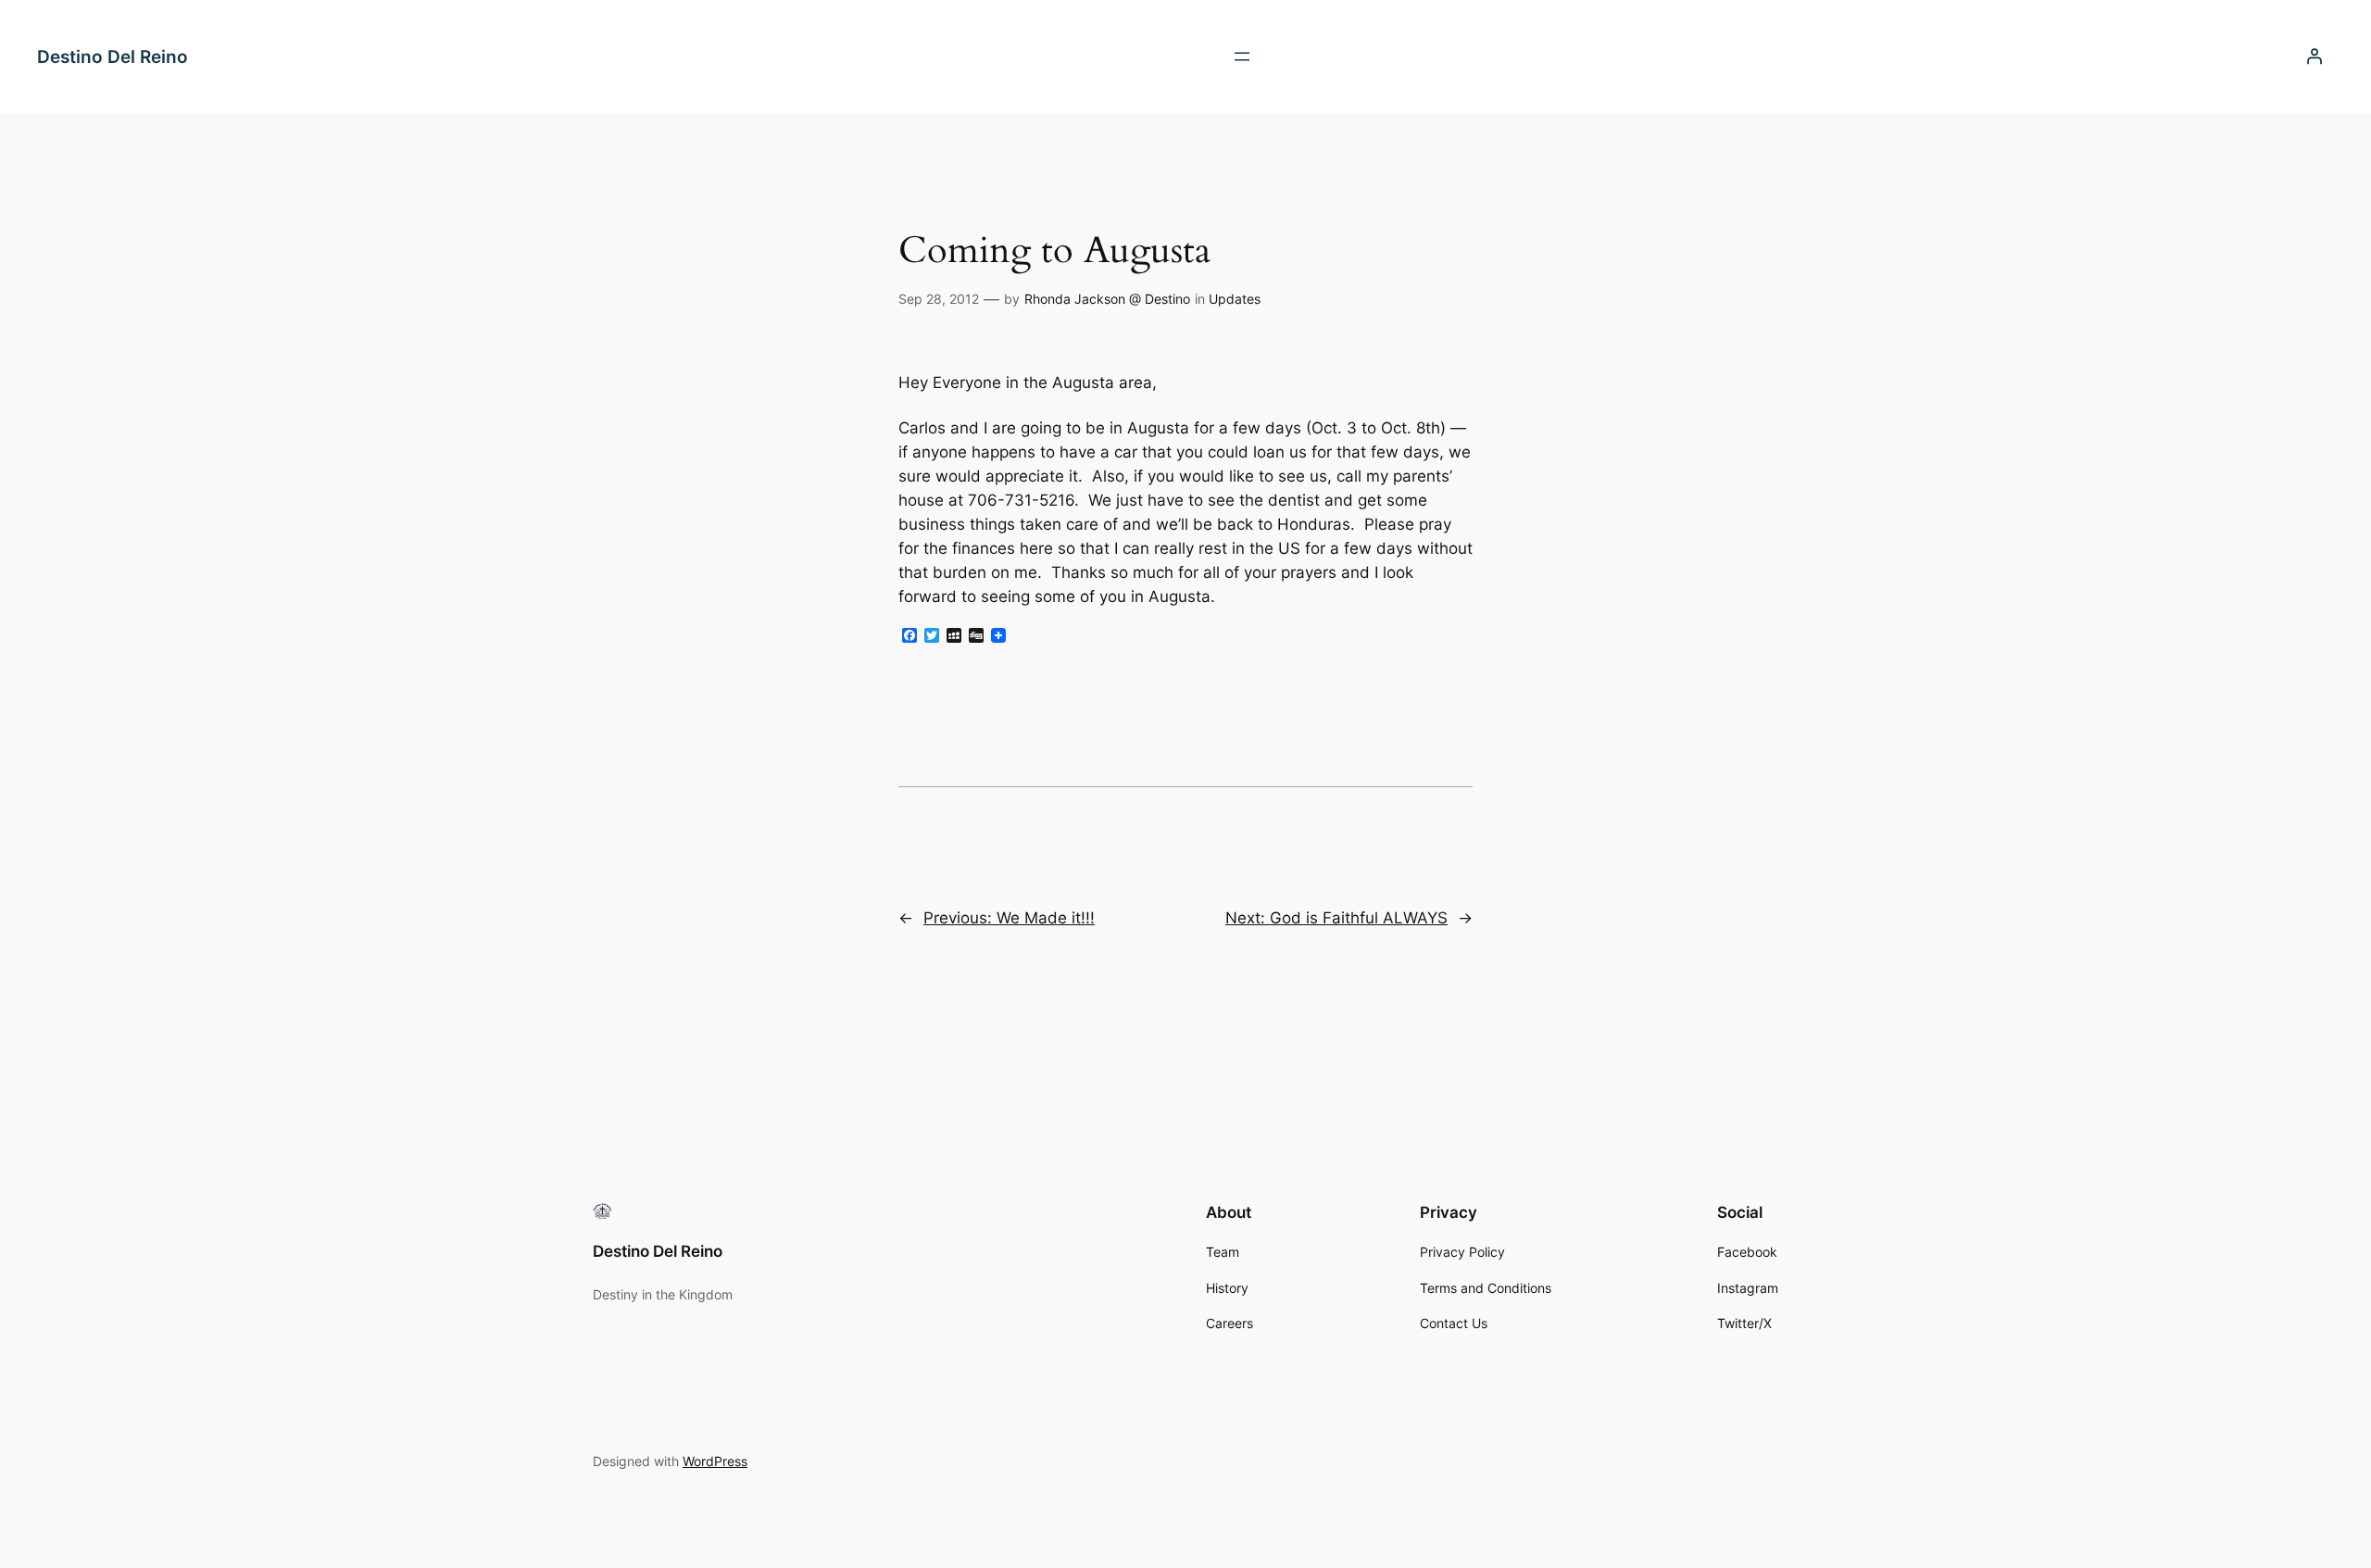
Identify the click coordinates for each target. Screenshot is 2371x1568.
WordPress (715, 1461)
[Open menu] (1242, 56)
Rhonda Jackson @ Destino (1107, 299)
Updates (1235, 299)
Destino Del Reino (113, 56)
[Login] (2315, 56)
